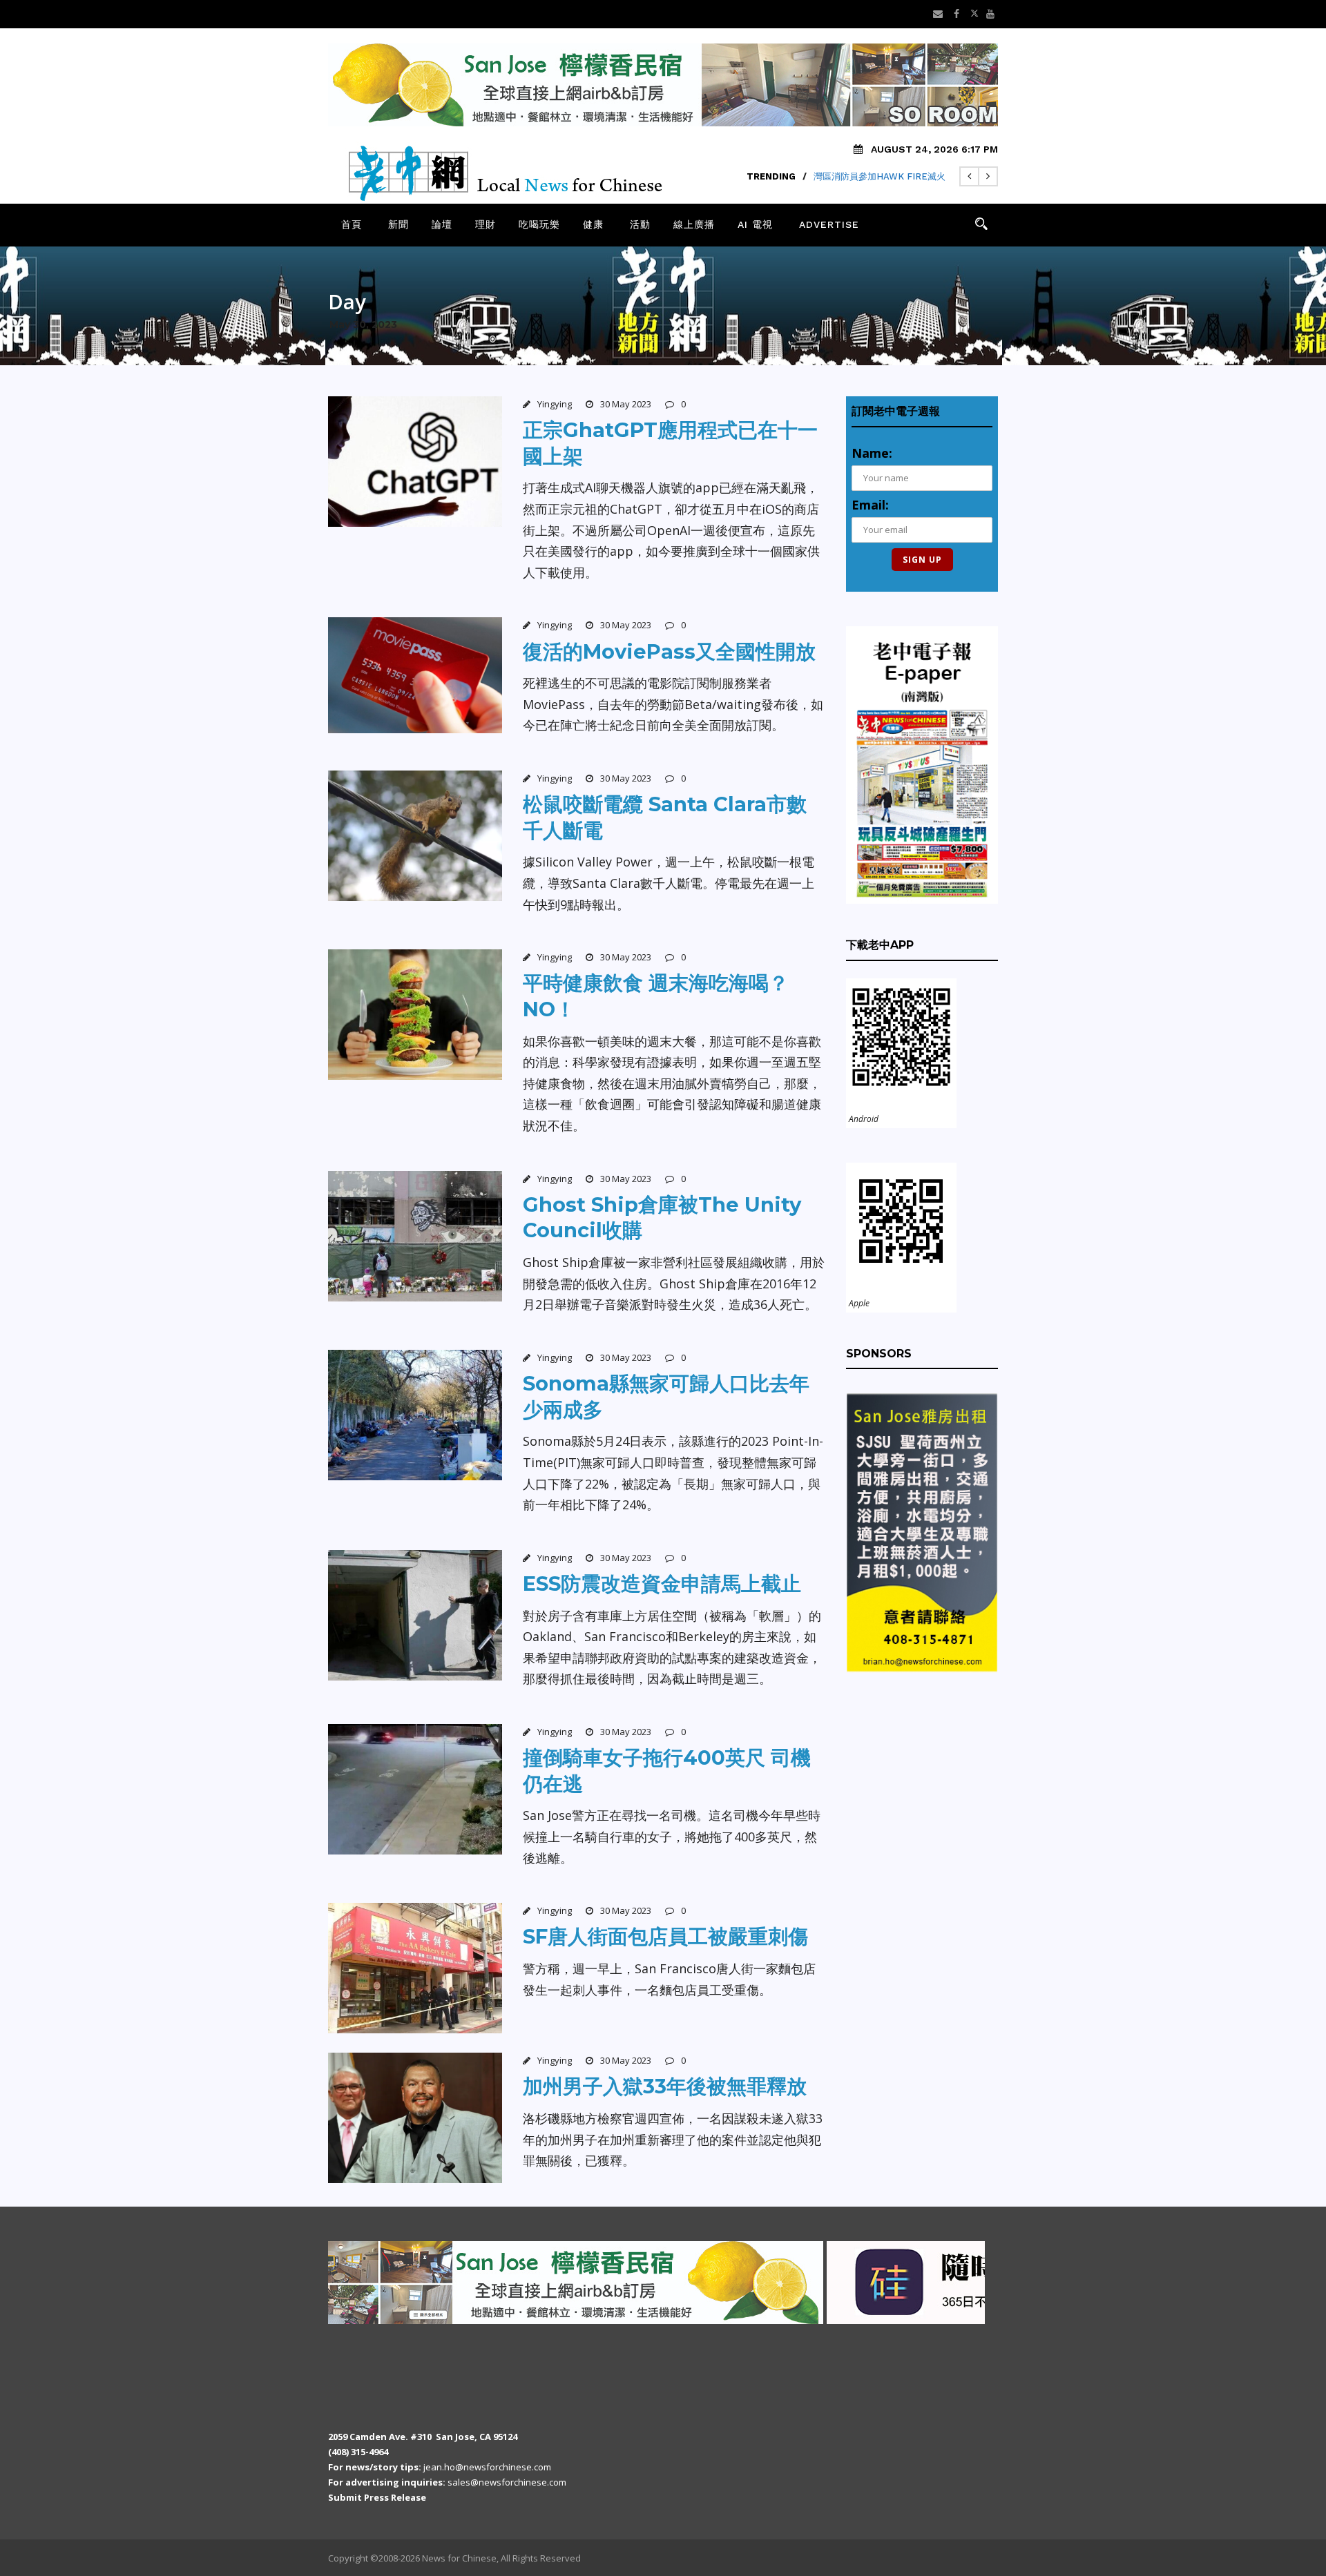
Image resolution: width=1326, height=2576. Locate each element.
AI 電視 (755, 224)
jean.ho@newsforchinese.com (487, 2467)
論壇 (442, 224)
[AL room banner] (428, 2281)
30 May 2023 (626, 404)
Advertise (829, 224)
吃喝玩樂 (539, 224)
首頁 (352, 224)
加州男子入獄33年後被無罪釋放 (665, 2086)
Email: (870, 505)
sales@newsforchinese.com (507, 2482)
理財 (486, 224)
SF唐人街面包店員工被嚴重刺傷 (665, 1936)
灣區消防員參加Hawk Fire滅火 (880, 176)
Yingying (555, 404)
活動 (640, 224)
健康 (593, 224)
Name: (872, 453)
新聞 (398, 224)
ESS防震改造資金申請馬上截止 (662, 1584)
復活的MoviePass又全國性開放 (669, 651)
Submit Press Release (377, 2497)
